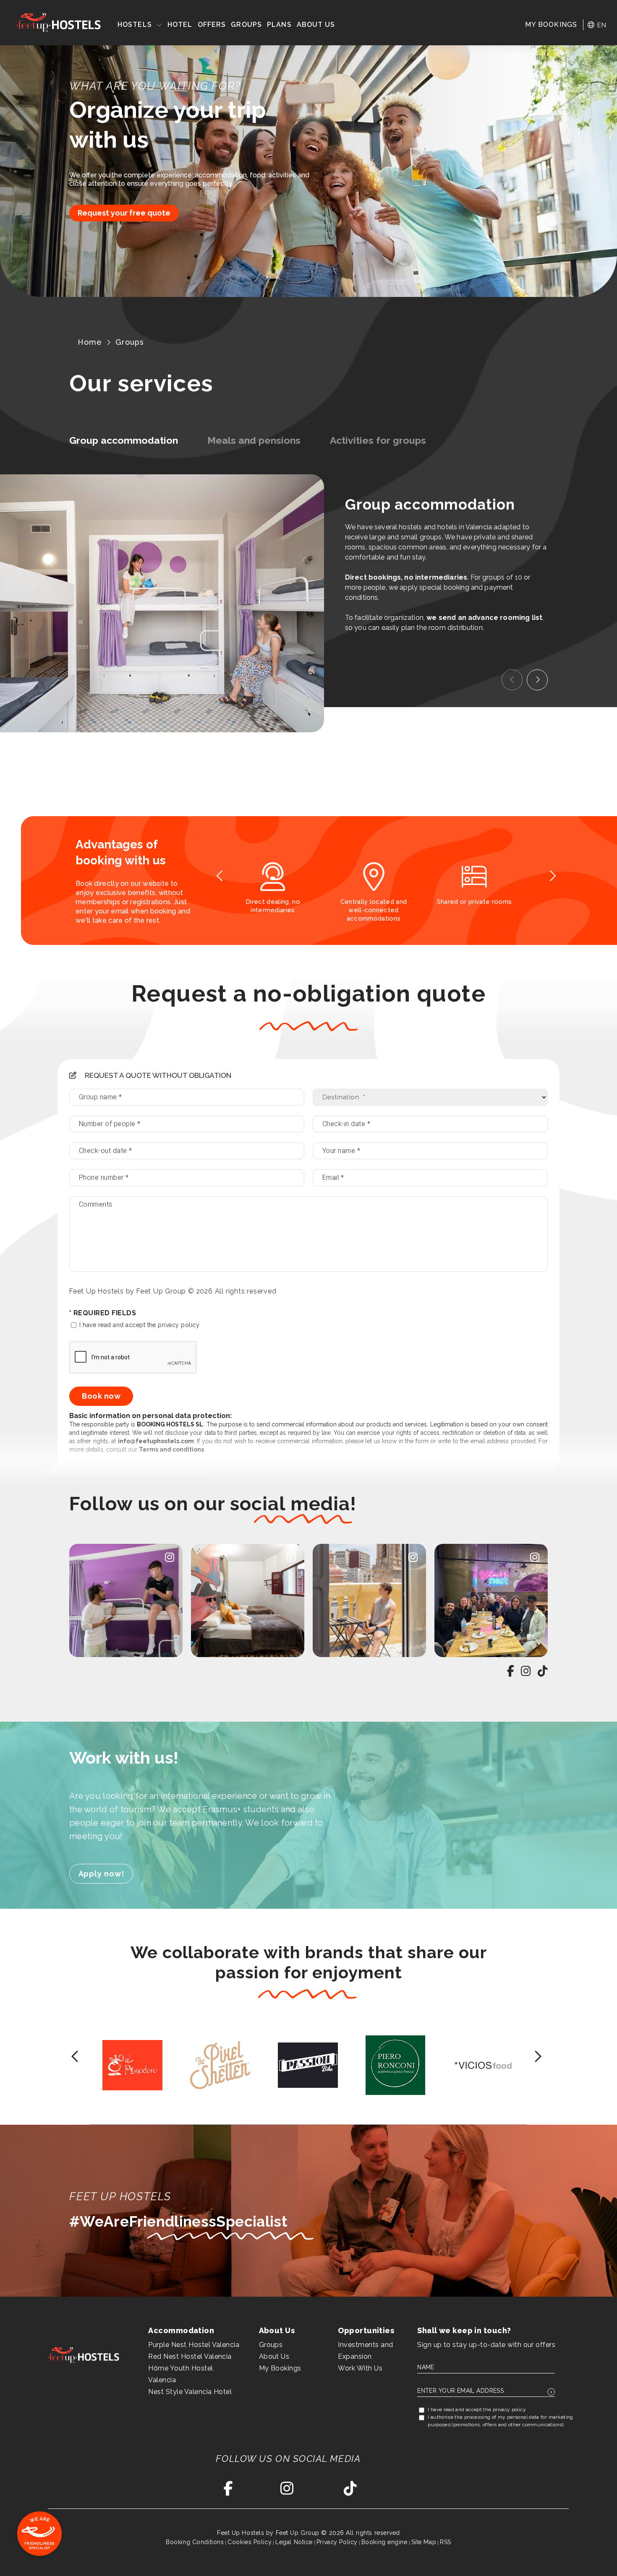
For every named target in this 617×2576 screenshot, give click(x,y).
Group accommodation (124, 440)
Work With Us (360, 2368)
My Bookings (280, 2368)
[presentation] (512, 680)
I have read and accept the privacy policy (139, 1325)
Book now (101, 1396)
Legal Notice (294, 2542)
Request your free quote (124, 213)
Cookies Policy (250, 2542)
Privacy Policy (337, 2542)
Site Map (424, 2542)
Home (90, 342)
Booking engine (384, 2542)
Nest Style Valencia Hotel (190, 2392)
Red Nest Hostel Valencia (190, 2356)
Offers (212, 25)
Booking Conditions (195, 2542)
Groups (246, 25)
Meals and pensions (254, 440)
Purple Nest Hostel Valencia (194, 2345)
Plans (279, 25)
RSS (446, 2542)
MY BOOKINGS (551, 25)
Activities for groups (378, 440)
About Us (316, 25)
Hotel (180, 25)
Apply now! (101, 1874)
